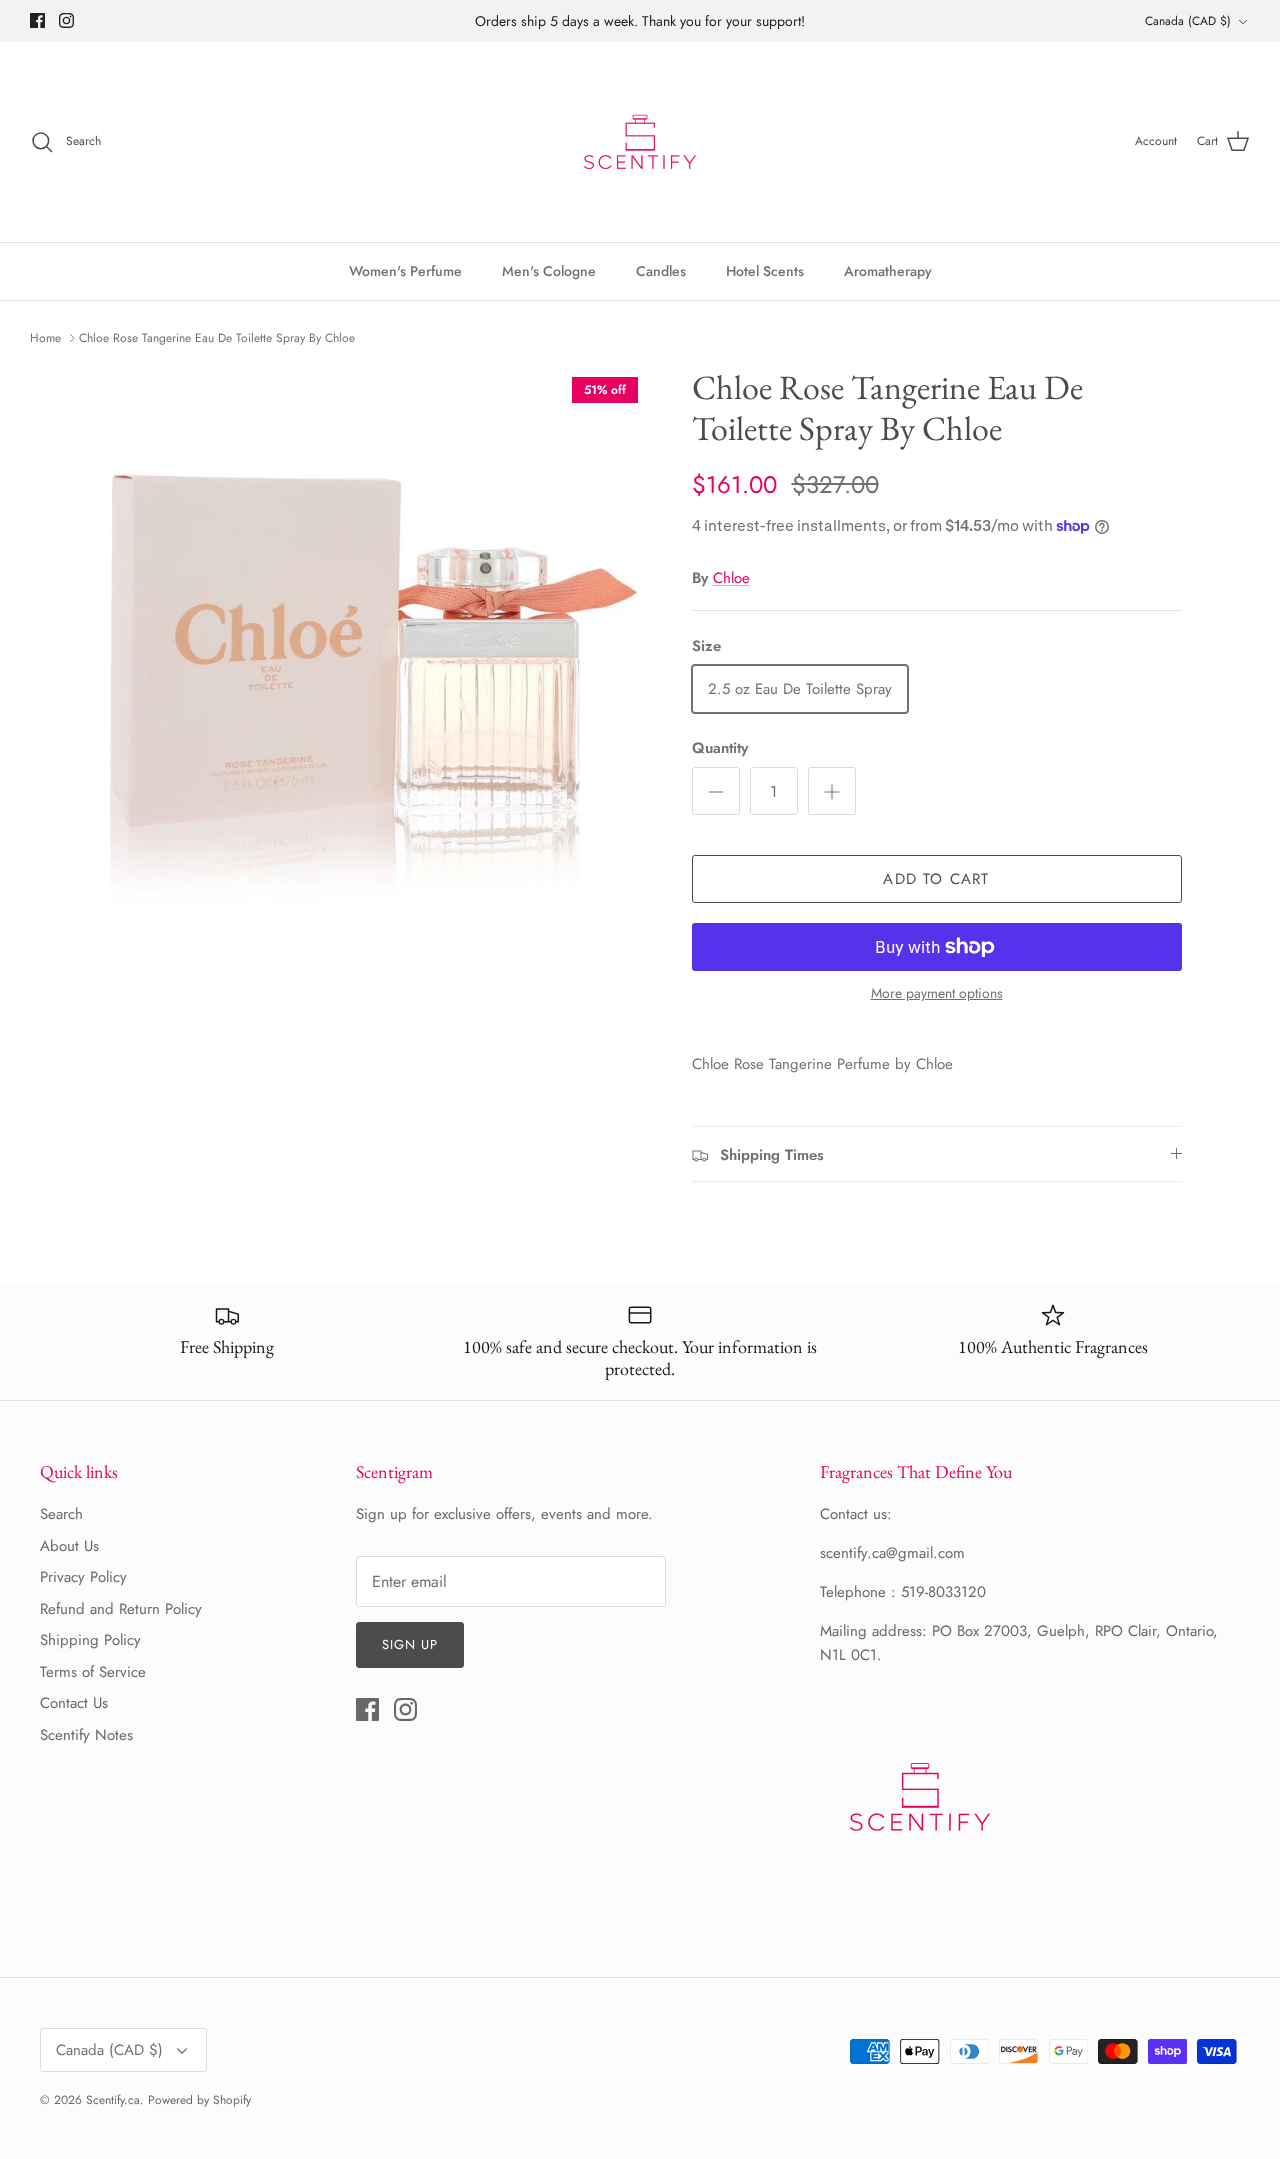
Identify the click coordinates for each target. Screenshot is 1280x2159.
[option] (373, 641)
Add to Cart (936, 879)
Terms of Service (93, 1672)
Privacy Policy (83, 1577)
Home (45, 338)
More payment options (937, 993)
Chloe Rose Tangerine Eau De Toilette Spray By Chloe (217, 338)
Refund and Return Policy (121, 1609)
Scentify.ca (113, 2100)
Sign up (410, 1644)
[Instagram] (66, 20)
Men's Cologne (549, 271)
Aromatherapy (888, 271)
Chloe (731, 578)
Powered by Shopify (199, 2100)
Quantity (720, 748)
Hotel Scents (765, 271)
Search (61, 1514)
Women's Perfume (405, 271)
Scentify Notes (86, 1735)
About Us (69, 1546)
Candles (661, 271)
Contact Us (74, 1703)
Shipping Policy (90, 1640)
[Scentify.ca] (640, 142)
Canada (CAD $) (1188, 21)
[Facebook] (37, 20)
